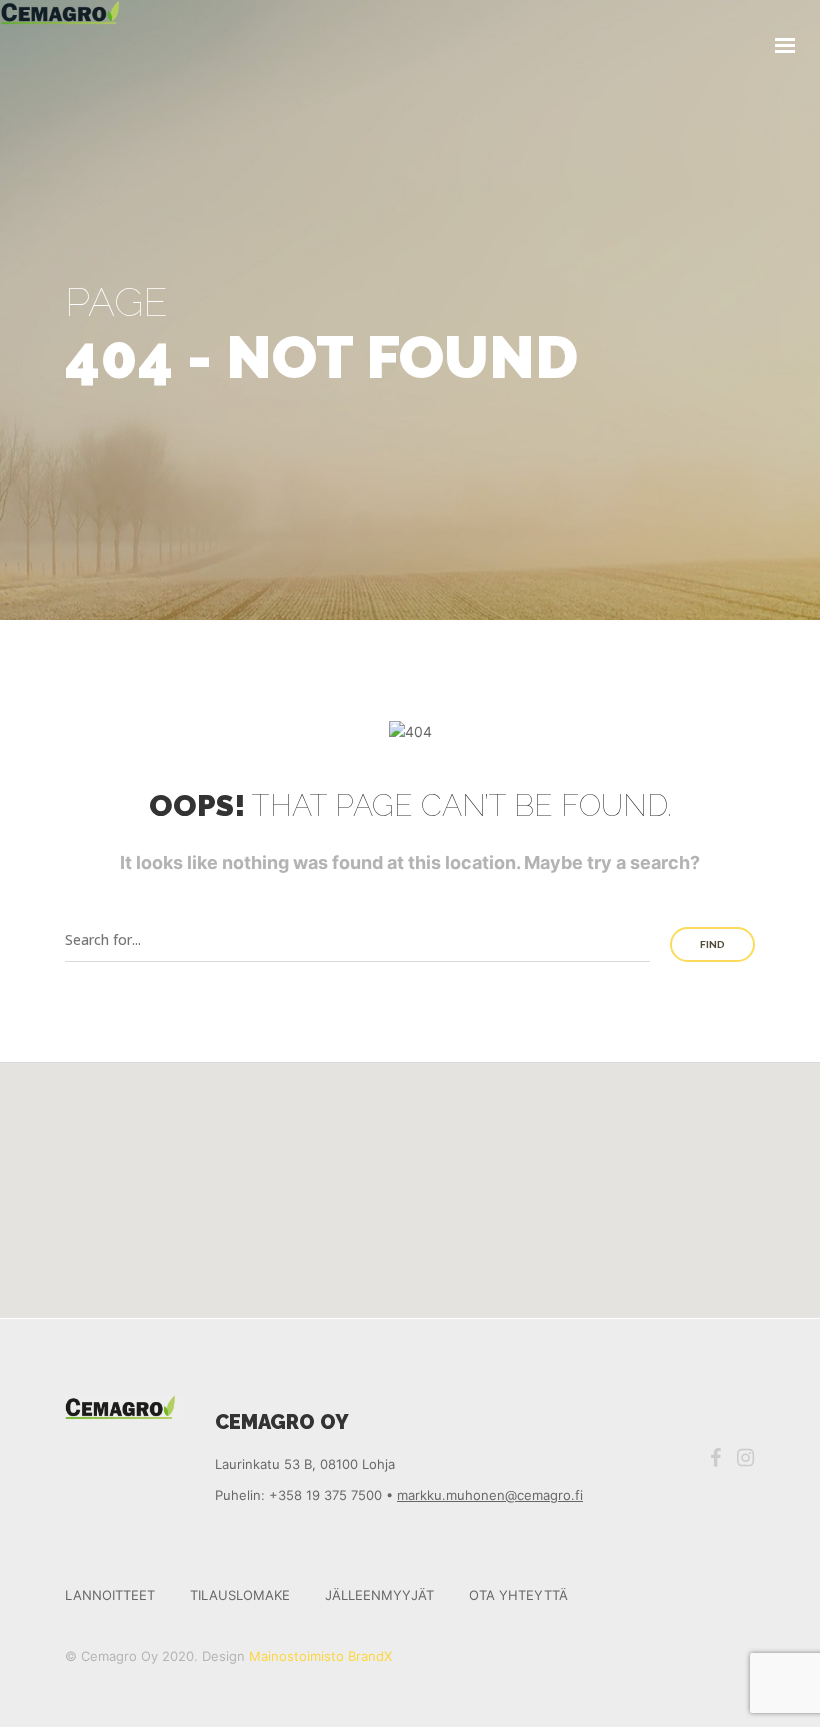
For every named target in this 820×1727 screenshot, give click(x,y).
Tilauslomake (240, 1595)
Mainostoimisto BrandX (320, 1656)
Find (712, 944)
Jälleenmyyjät (379, 1595)
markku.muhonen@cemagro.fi (490, 1495)
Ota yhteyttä (518, 1595)
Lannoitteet (110, 1595)
